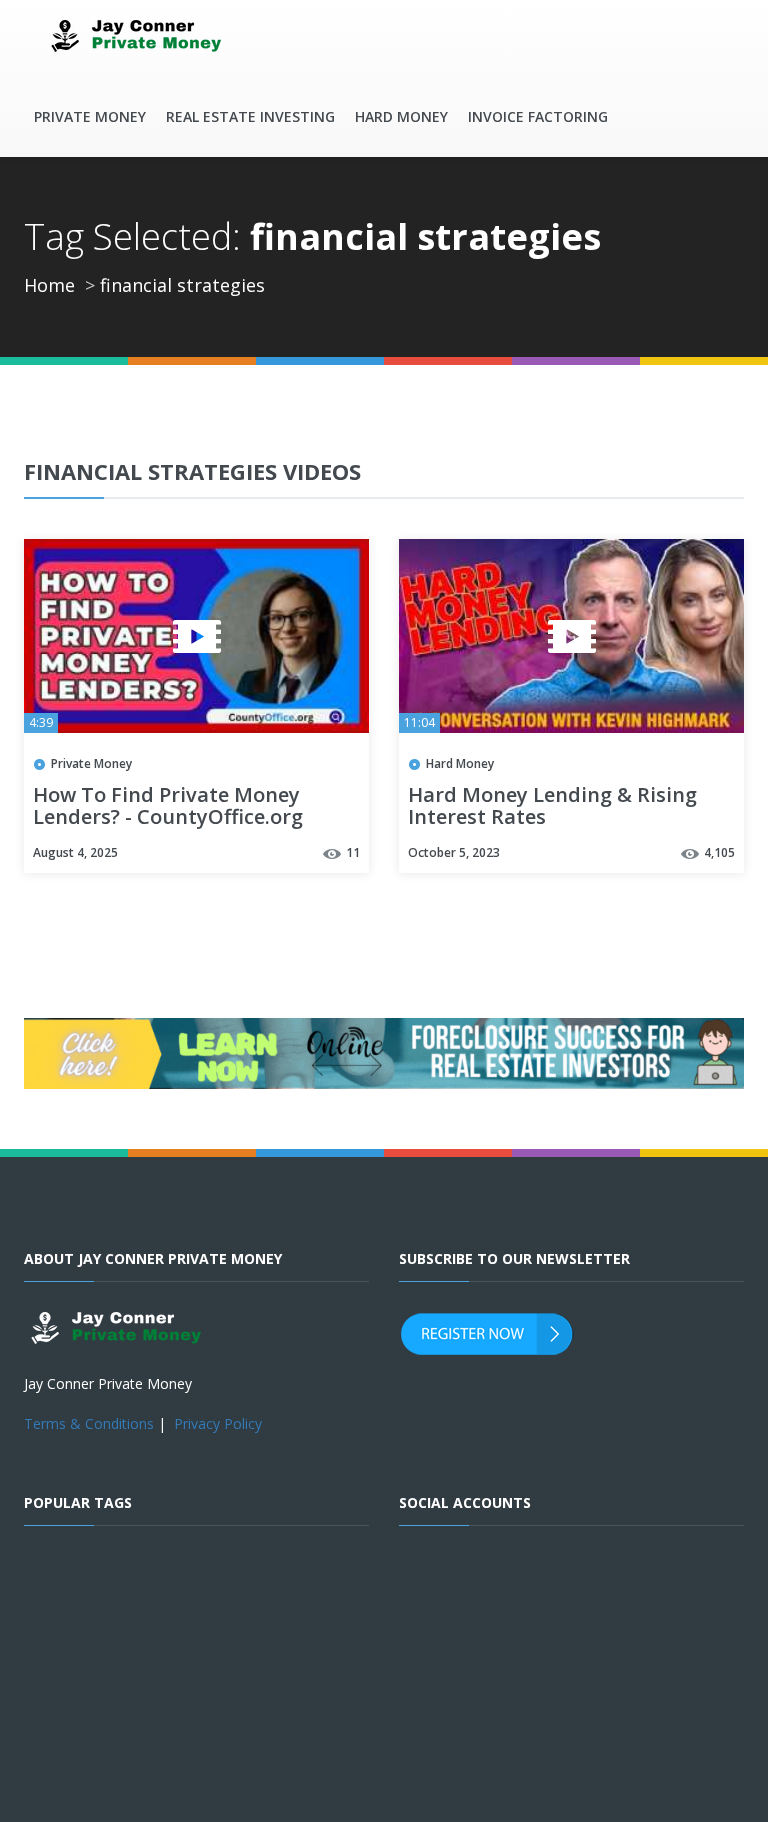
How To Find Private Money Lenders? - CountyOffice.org (168, 807)
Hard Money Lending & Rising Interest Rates (552, 807)
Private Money (90, 116)
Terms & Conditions (89, 1423)
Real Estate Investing (250, 116)
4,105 (719, 852)
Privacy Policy (218, 1423)
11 (353, 852)
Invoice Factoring (538, 116)
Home (49, 285)
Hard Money (401, 116)
